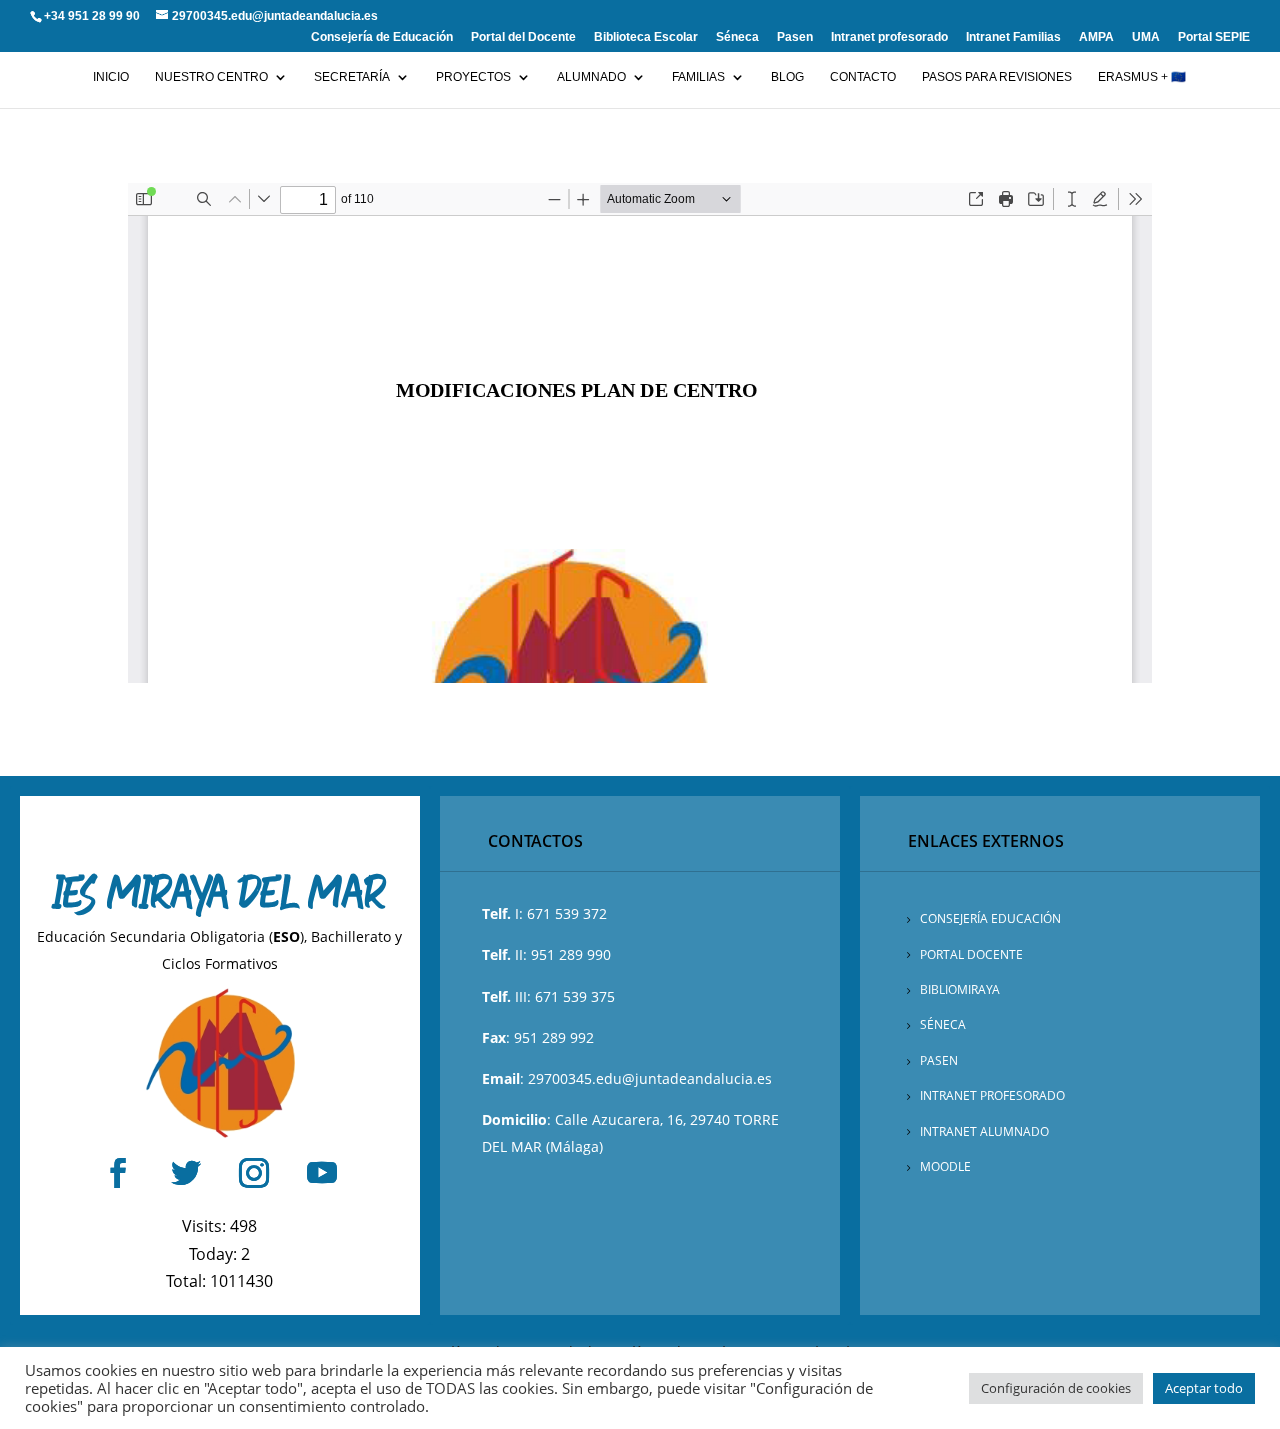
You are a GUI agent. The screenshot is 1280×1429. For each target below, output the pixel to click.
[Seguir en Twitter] (186, 1173)
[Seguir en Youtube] (322, 1173)
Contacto (863, 77)
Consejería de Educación (382, 37)
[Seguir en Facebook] (118, 1173)
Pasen (795, 37)
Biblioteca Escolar (646, 37)
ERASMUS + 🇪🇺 (1142, 77)
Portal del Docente (523, 37)
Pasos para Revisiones (997, 77)
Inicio (111, 77)
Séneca (737, 37)
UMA (1146, 37)
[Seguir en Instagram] (254, 1173)
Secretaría (352, 77)
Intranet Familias (1013, 37)
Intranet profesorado (889, 37)
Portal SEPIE (1214, 37)
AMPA (1096, 37)
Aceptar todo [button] (1204, 1388)
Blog (787, 77)
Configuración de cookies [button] (1056, 1388)
